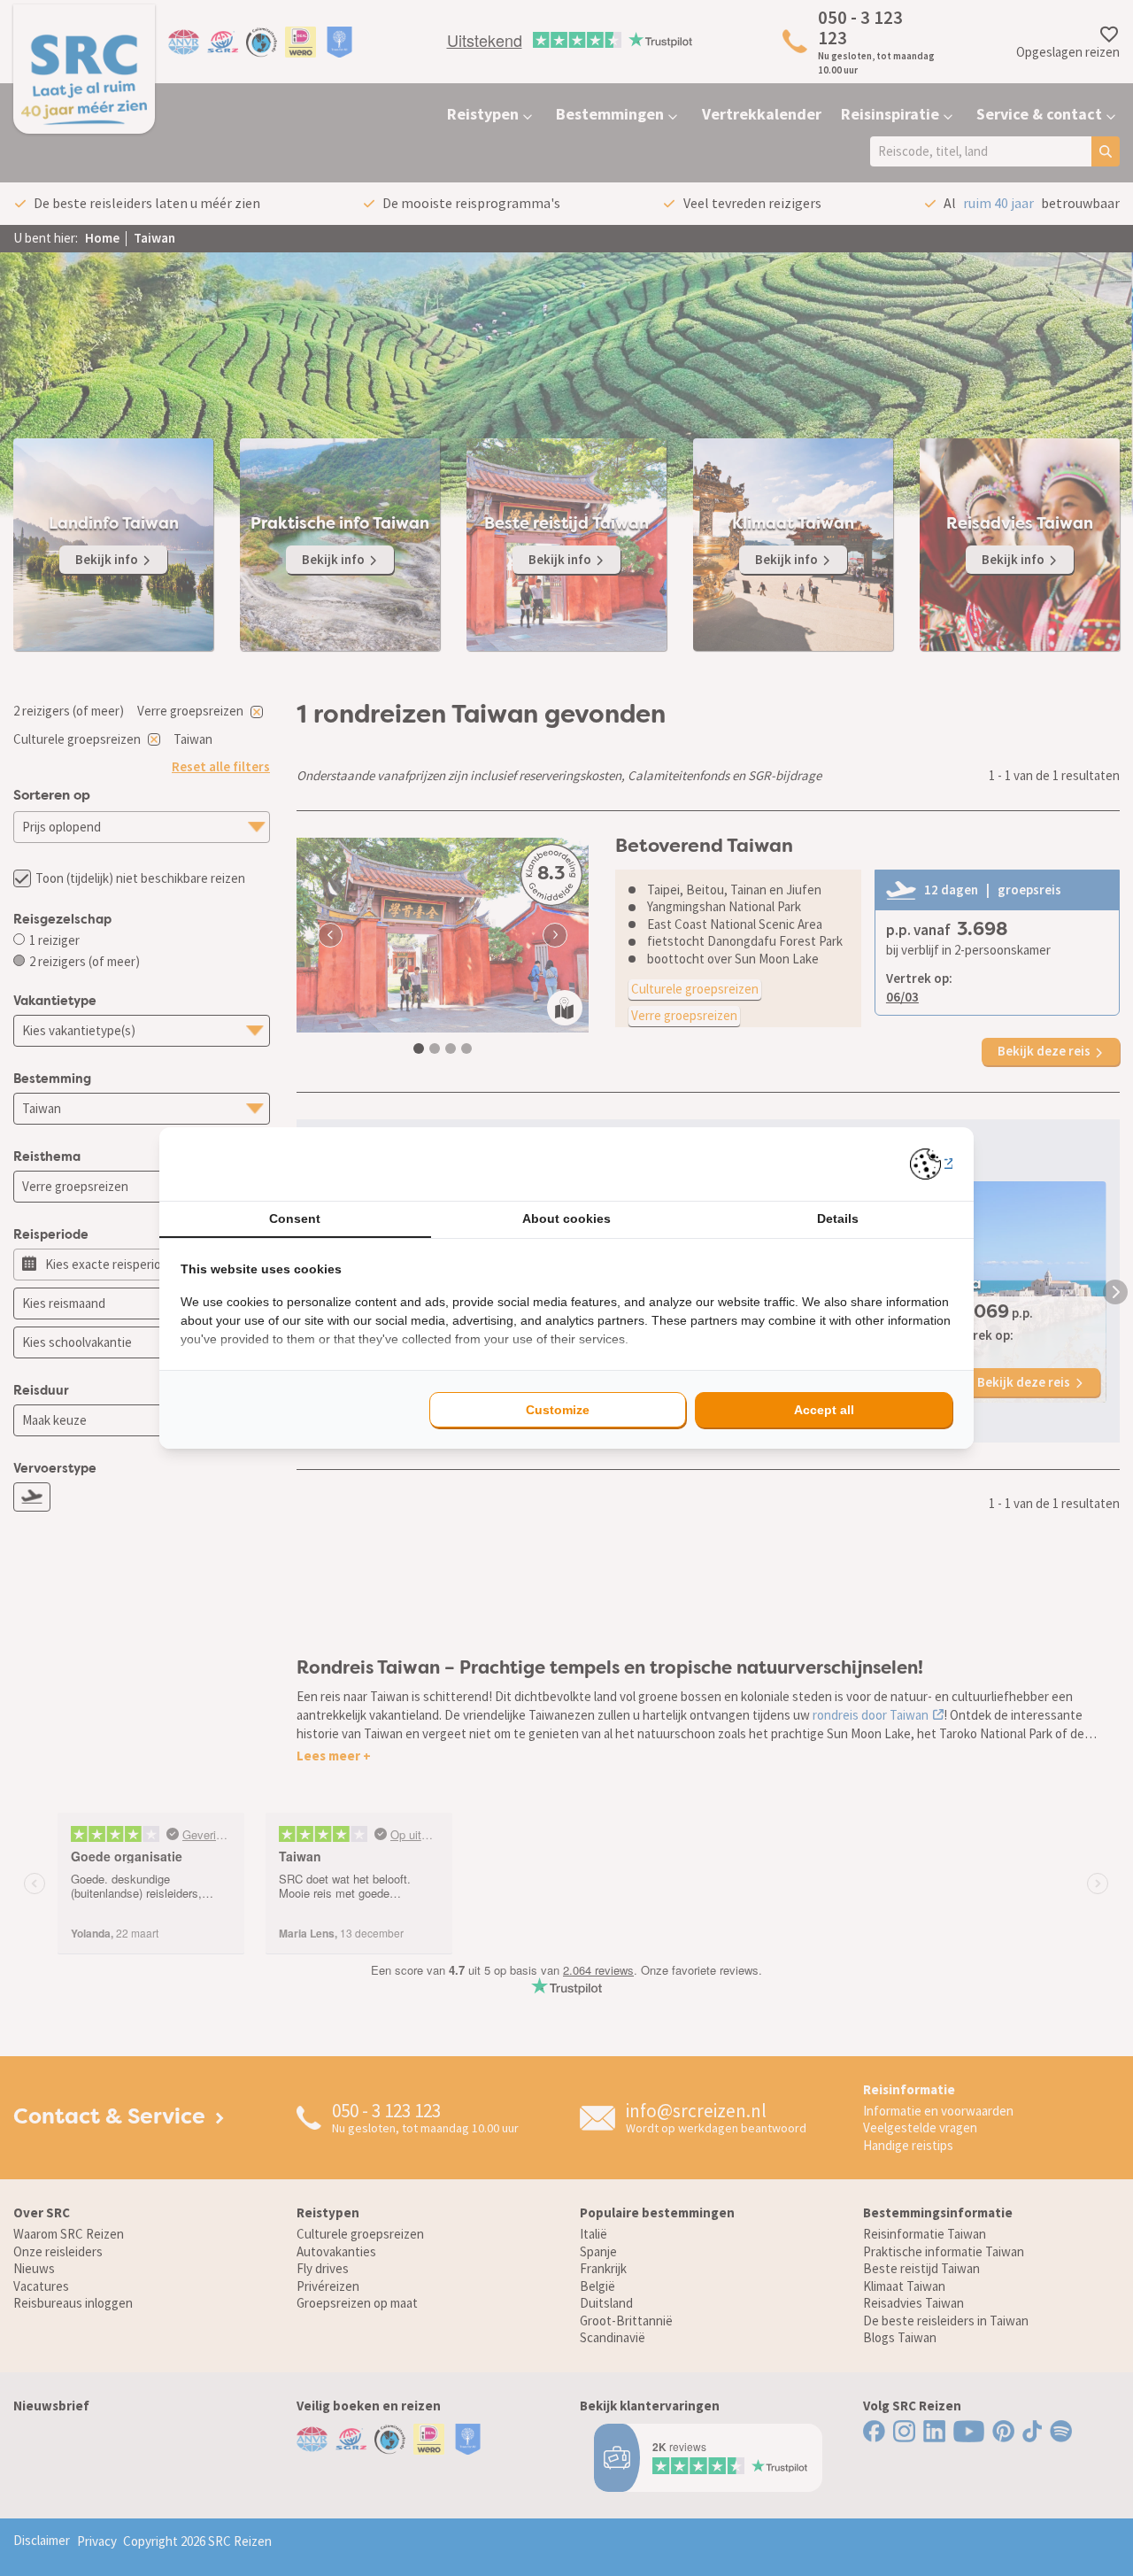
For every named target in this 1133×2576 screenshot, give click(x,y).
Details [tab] (838, 1218)
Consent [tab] (295, 1218)
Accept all (824, 1410)
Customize (558, 1410)
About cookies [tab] (566, 1218)
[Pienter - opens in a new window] (932, 1164)
